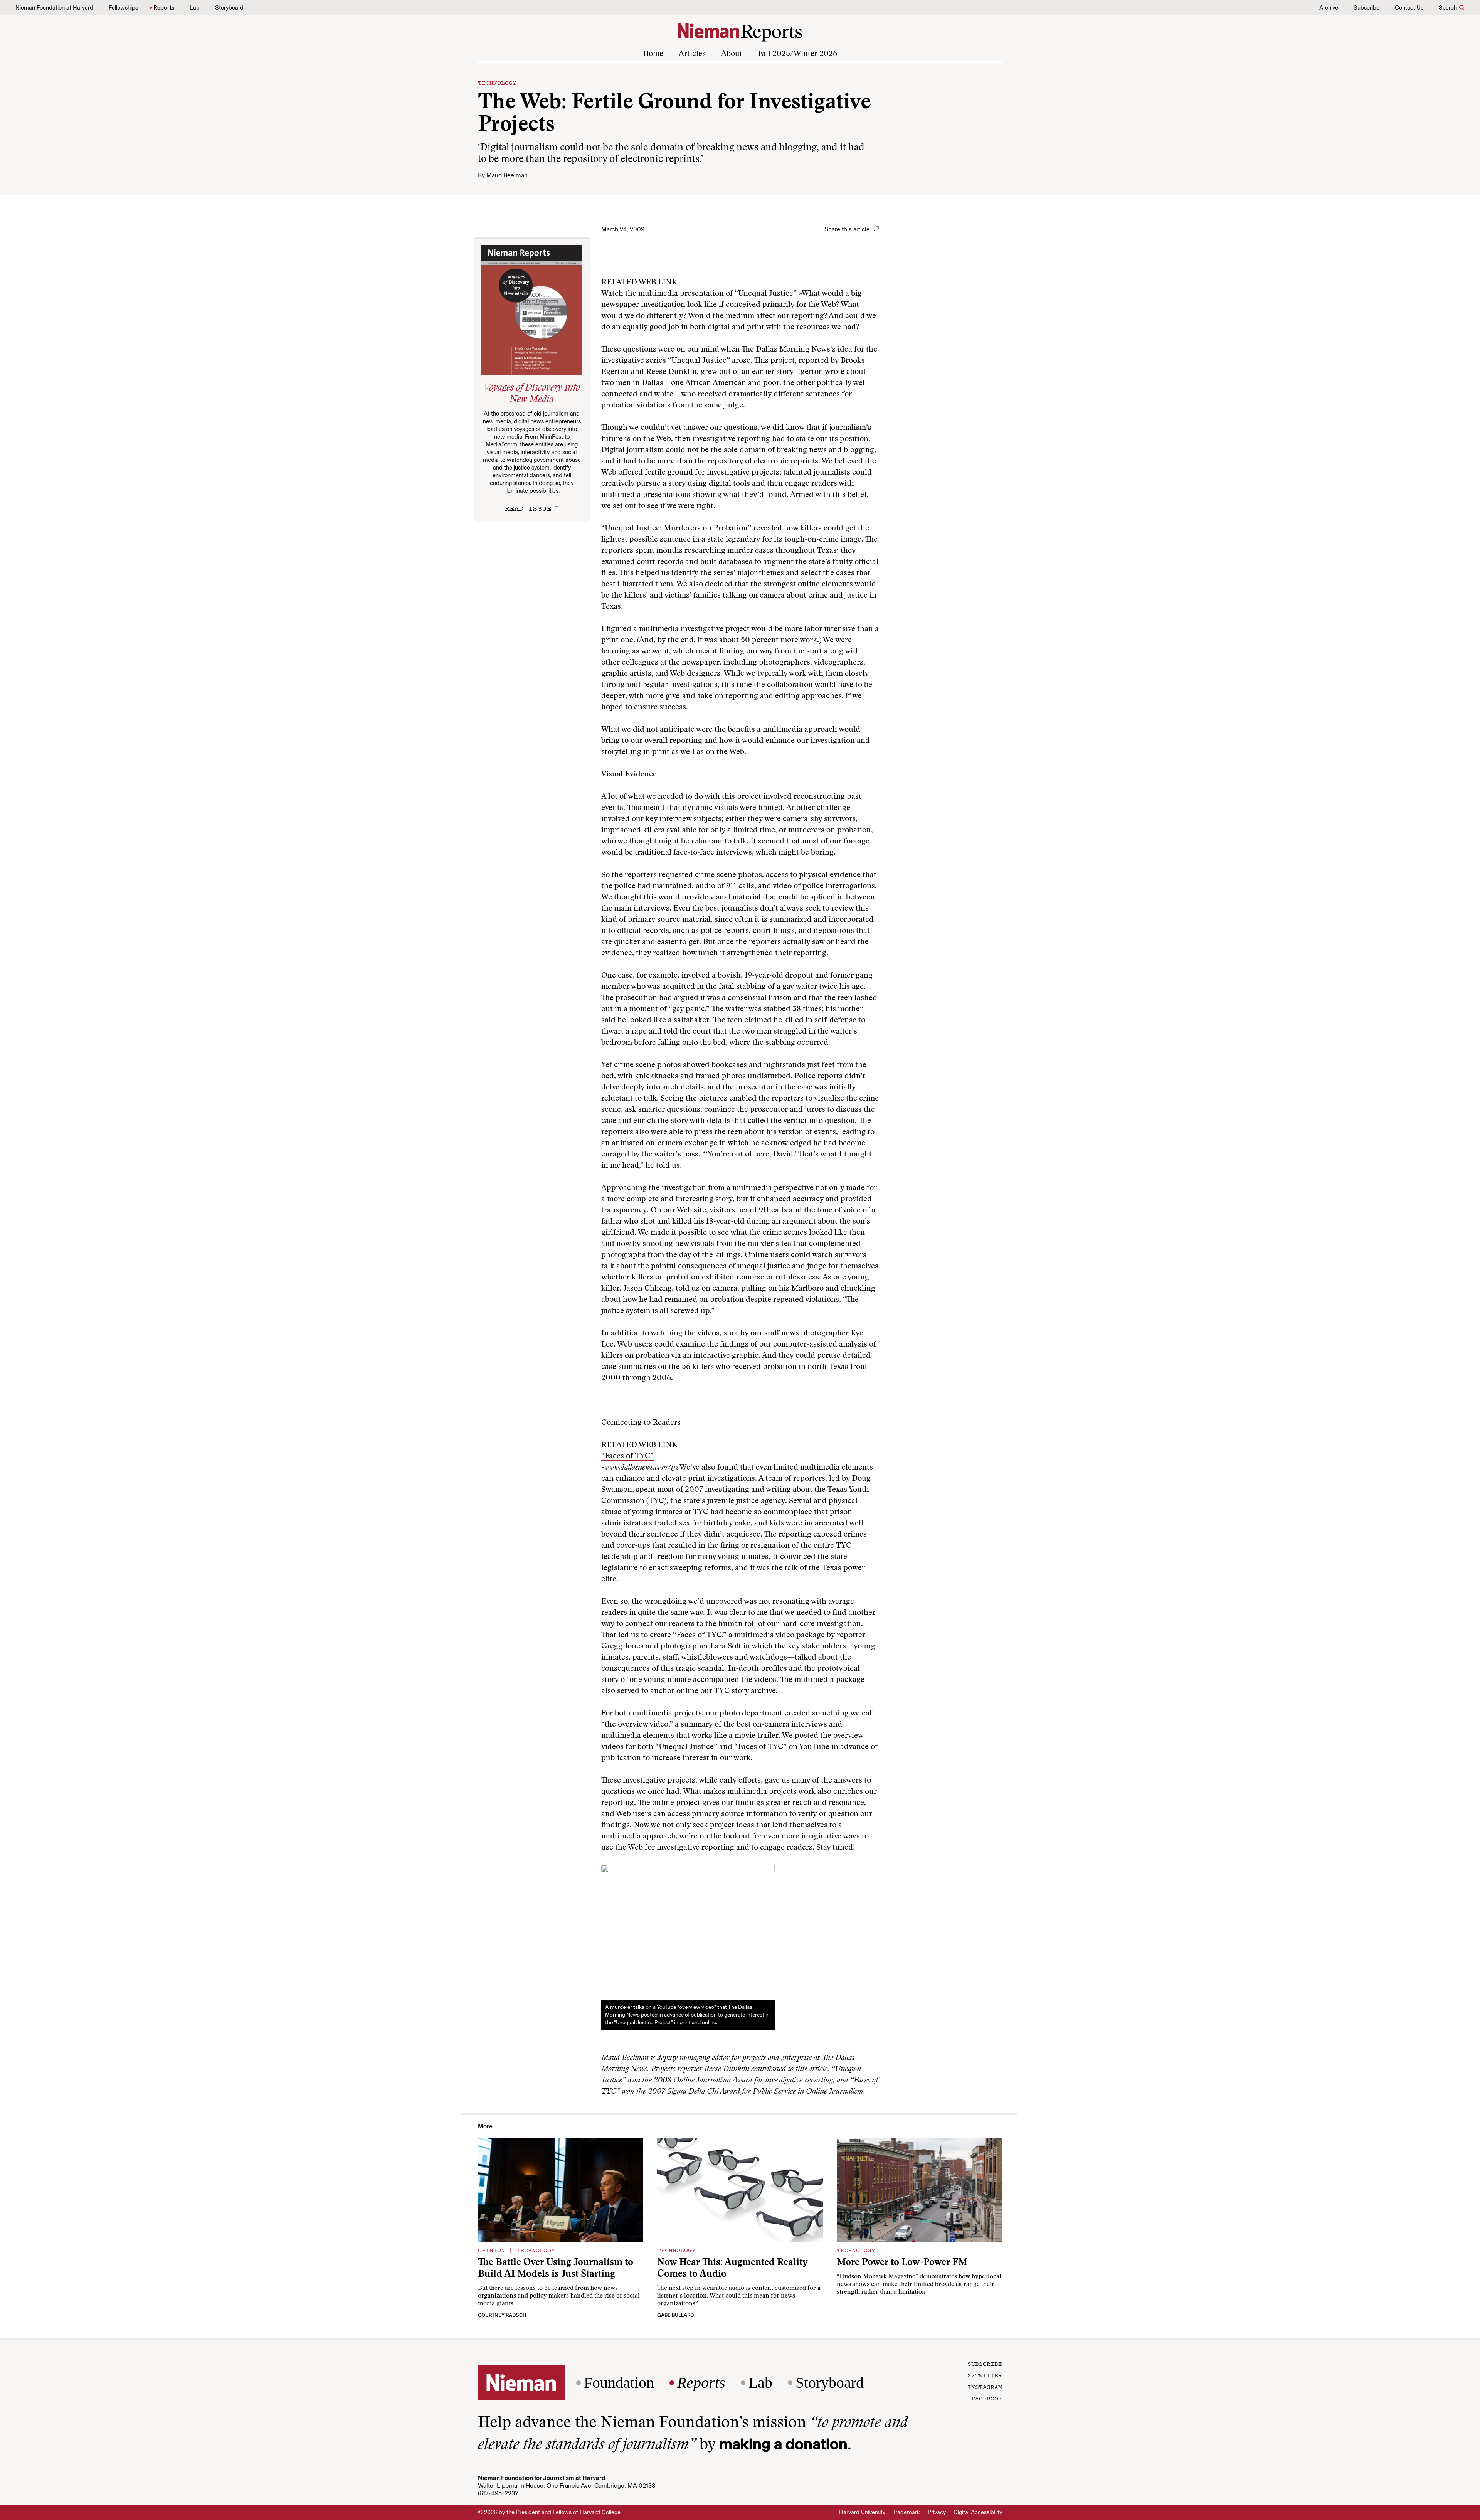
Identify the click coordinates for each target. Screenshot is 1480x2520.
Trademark (906, 2512)
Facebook (987, 2398)
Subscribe (1366, 8)
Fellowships (123, 8)
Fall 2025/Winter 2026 (797, 54)
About (732, 54)
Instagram (985, 2387)
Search (1448, 8)
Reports (164, 8)
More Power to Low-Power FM (902, 2263)
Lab (195, 8)
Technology (497, 82)
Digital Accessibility (978, 2512)
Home (653, 54)
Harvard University (862, 2512)
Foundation (619, 2383)
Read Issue (528, 508)
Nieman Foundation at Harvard (54, 8)
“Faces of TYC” (627, 1456)
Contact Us (1409, 8)
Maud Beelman (507, 175)
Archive (1329, 8)
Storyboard (229, 8)
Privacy (937, 2512)
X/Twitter (985, 2375)
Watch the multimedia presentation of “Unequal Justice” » (701, 294)
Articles (692, 54)
